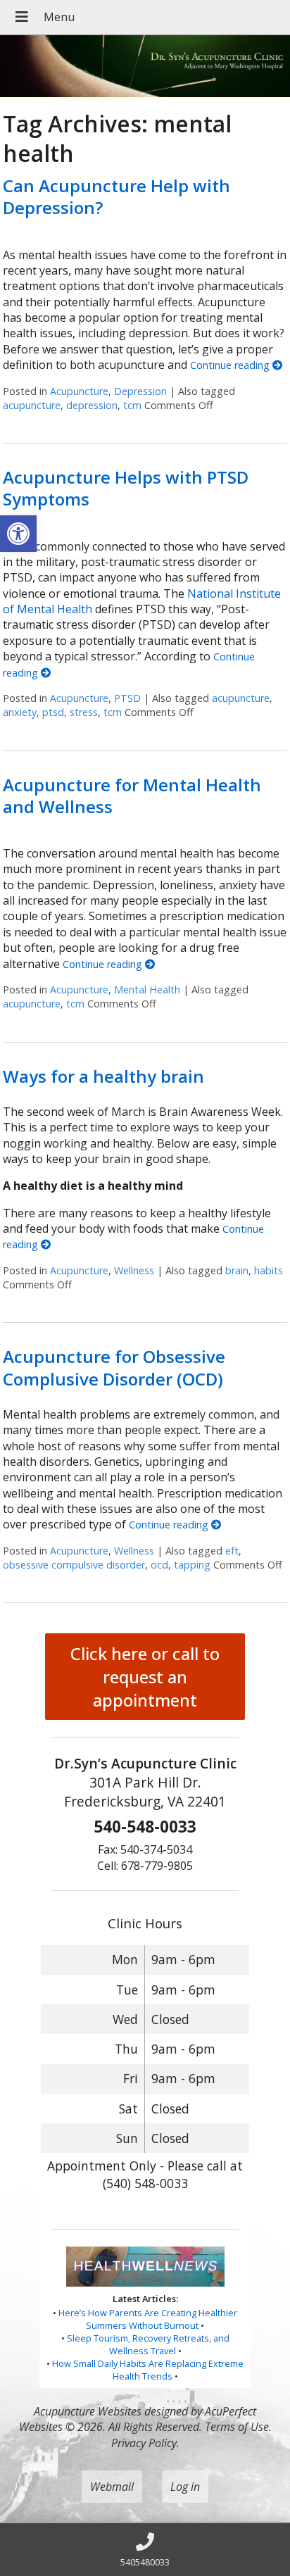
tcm (132, 405)
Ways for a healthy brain (103, 1076)
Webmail (112, 2487)
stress (84, 712)
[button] (18, 534)
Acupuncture (79, 391)
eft (232, 1551)
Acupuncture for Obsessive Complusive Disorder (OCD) (114, 1367)
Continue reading (231, 365)
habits (269, 1270)
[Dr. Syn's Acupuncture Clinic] (145, 68)
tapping (192, 1565)
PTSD (127, 698)
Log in (185, 2487)
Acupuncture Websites (88, 2411)
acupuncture (32, 405)
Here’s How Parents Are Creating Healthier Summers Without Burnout (148, 2319)
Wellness (134, 1270)
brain (237, 1270)
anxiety (20, 712)
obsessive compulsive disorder (74, 1565)
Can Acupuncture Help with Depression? (116, 196)
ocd (159, 1565)
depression (92, 405)
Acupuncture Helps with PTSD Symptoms (126, 488)
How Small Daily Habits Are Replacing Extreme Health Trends (148, 2370)
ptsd (53, 712)
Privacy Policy (144, 2443)
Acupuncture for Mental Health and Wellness (132, 796)
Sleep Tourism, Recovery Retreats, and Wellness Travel (148, 2344)
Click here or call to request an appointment (145, 1677)
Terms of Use (237, 2427)
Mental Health (147, 989)
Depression (140, 391)
